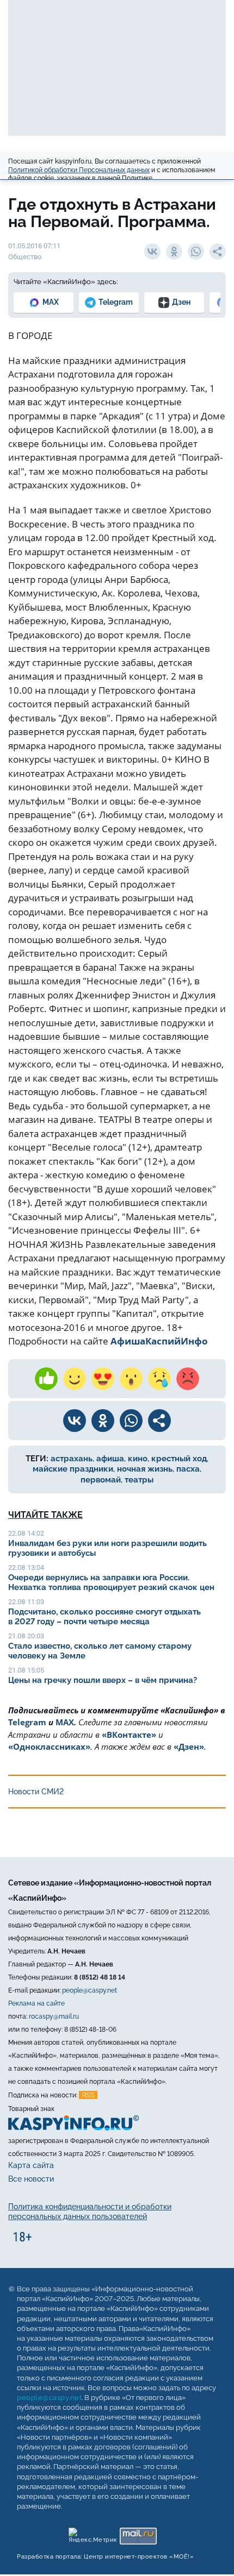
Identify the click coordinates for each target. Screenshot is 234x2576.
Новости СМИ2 (36, 1792)
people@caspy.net (90, 1990)
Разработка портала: (105, 2557)
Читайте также (45, 1515)
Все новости (31, 2179)
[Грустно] (159, 1379)
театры (139, 1480)
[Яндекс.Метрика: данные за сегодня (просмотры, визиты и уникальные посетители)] (92, 2533)
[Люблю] (103, 1379)
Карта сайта (31, 2165)
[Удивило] (131, 1379)
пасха (188, 1469)
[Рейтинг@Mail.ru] (138, 2533)
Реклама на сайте (36, 2003)
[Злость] (188, 1379)
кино (138, 1459)
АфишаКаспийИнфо (159, 1341)
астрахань (72, 1459)
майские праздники (73, 1469)
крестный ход (179, 1459)
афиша (110, 1459)
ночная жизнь (145, 1469)
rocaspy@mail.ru (54, 2016)
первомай (101, 1480)
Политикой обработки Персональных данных (79, 170)
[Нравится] (46, 1379)
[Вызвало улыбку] (75, 1379)
